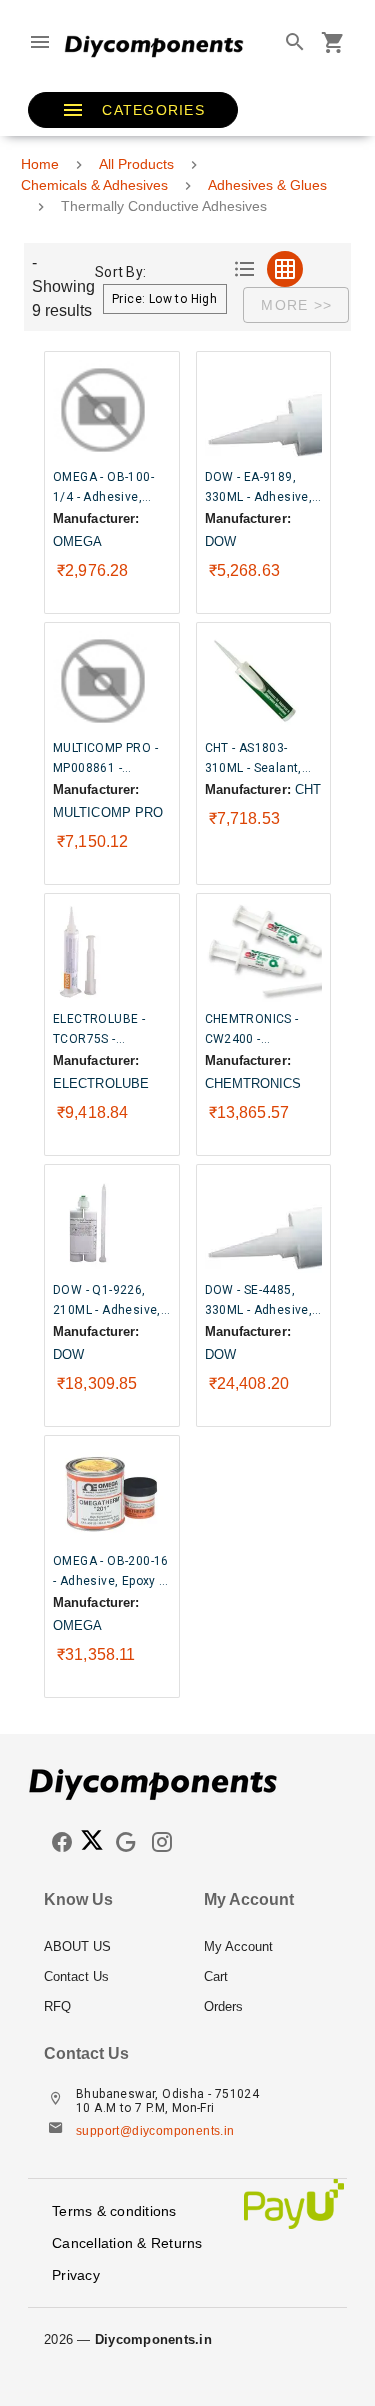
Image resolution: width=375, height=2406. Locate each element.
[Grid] (285, 269)
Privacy (76, 2275)
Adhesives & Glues (267, 185)
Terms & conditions (114, 2211)
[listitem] (108, 1947)
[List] (245, 269)
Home (40, 164)
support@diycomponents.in (155, 2131)
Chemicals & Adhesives (94, 185)
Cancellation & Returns (127, 2243)
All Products (136, 164)
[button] (133, 110)
